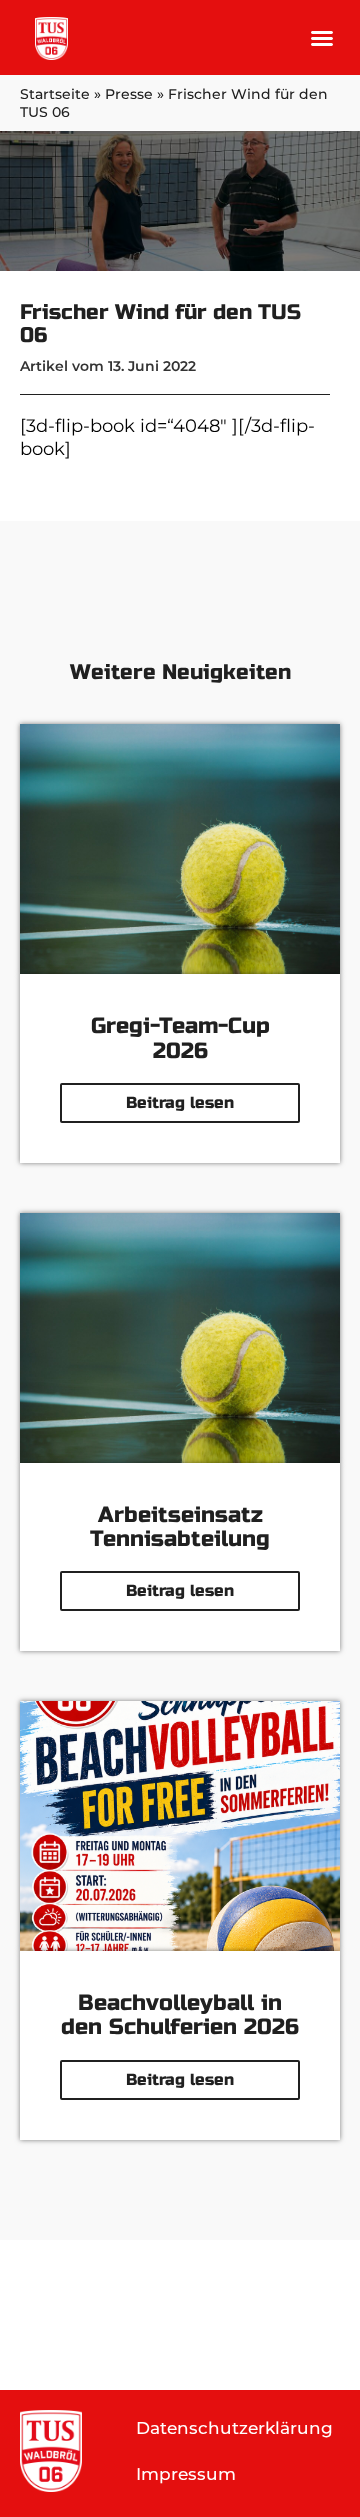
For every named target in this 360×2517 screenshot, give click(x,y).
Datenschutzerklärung (234, 2428)
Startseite (55, 94)
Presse (129, 94)
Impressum (186, 2474)
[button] (322, 38)
